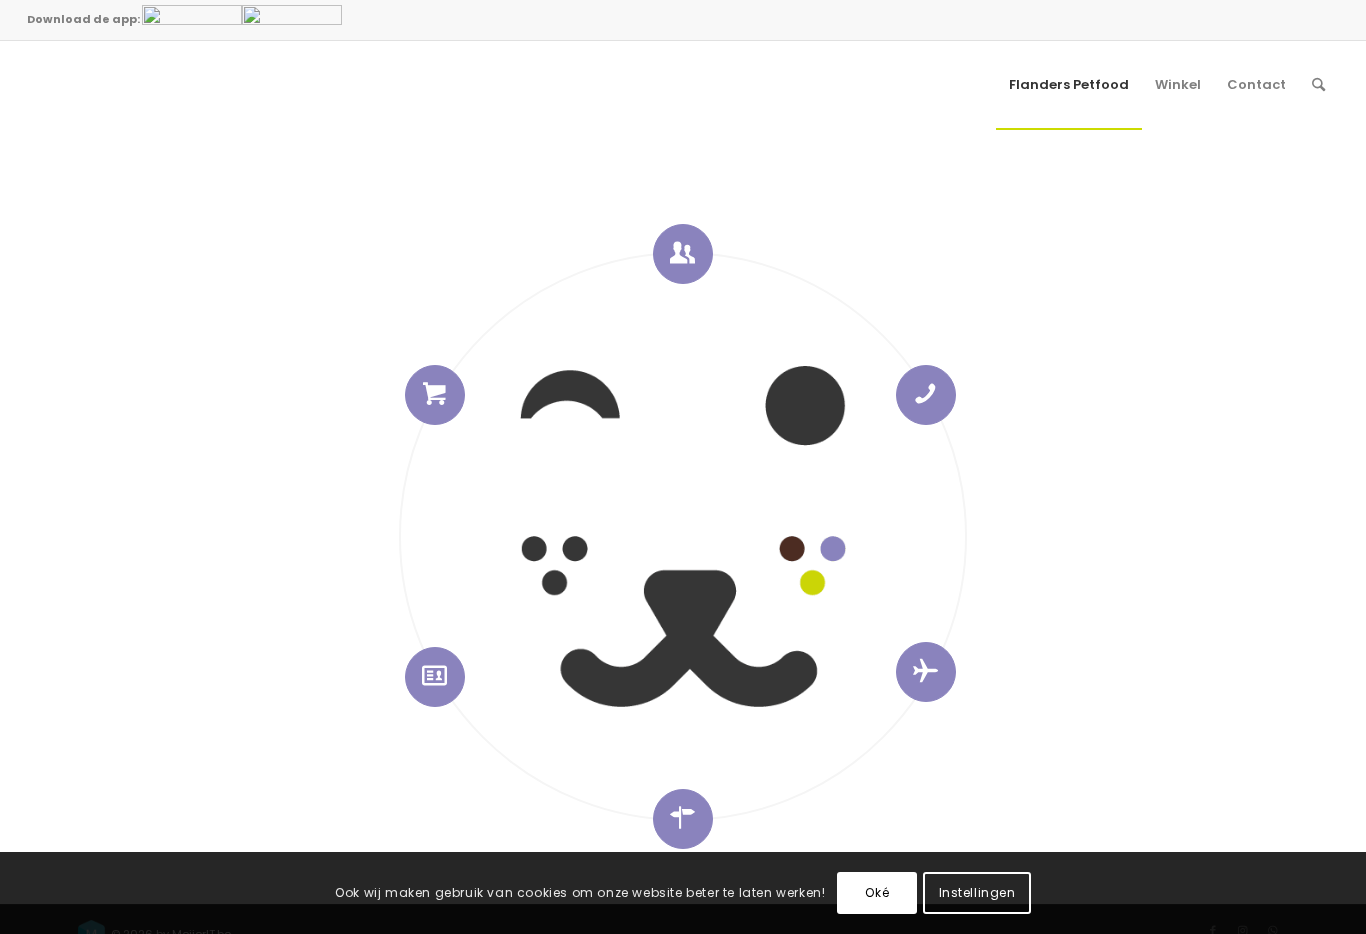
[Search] (1318, 85)
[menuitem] (1069, 85)
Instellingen (977, 892)
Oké (877, 892)
